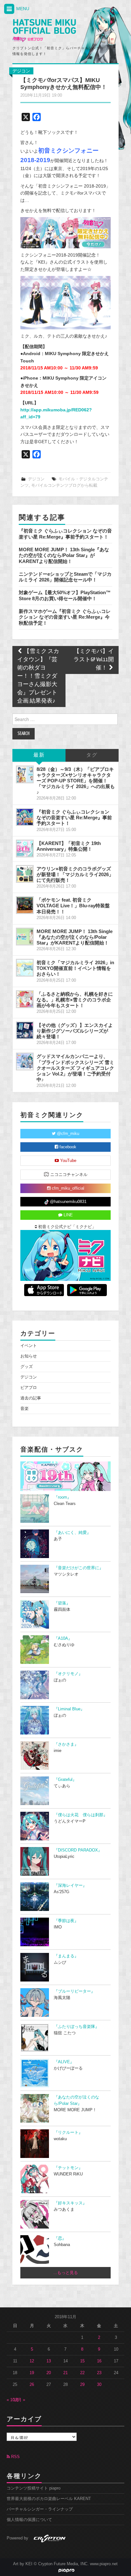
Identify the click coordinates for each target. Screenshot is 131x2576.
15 (82, 2361)
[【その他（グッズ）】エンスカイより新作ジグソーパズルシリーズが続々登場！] (25, 1030)
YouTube (68, 1161)
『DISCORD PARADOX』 (78, 1850)
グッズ (27, 1367)
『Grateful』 (65, 1780)
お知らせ (29, 1356)
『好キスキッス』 (70, 2203)
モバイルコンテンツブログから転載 (64, 485)
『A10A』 (63, 1638)
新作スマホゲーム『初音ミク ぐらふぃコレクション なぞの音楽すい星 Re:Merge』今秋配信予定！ (65, 617)
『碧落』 (62, 1603)
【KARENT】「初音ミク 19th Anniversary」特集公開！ (69, 846)
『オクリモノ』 (68, 1674)
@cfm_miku (67, 1134)
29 (82, 2385)
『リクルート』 (68, 2133)
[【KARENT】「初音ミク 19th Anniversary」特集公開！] (25, 848)
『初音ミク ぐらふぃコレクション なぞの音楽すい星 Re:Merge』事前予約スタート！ (65, 534)
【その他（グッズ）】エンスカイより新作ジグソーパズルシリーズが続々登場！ (75, 1031)
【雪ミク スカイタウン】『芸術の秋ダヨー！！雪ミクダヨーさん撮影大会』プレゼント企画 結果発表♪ (38, 676)
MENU (22, 9)
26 (32, 2385)
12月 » (19, 2400)
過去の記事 (31, 1398)
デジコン (21, 71)
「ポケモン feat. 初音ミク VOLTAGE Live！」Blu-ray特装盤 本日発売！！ (76, 906)
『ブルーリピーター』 (74, 1991)
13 (49, 2361)
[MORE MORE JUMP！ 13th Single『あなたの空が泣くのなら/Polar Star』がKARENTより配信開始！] (25, 937)
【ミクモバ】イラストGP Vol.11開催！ (94, 660)
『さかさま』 (66, 1744)
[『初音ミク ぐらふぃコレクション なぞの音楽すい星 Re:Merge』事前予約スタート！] (25, 817)
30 (99, 2385)
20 (49, 2373)
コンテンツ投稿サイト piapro (34, 2488)
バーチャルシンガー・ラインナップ (40, 2509)
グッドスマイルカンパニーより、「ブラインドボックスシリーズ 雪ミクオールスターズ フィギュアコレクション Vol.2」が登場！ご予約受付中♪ (75, 1068)
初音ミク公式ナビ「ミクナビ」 (66, 1227)
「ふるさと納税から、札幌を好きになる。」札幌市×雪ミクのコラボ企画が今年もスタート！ (75, 1000)
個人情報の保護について (29, 2520)
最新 (39, 755)
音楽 (24, 1409)
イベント (29, 1346)
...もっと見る (66, 2273)
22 (82, 2373)
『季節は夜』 (66, 1921)
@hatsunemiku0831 (68, 1202)
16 (99, 2361)
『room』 (62, 1497)
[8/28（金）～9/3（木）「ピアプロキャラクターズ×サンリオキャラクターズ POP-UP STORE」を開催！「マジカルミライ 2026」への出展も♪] (25, 774)
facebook (67, 1147)
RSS (15, 2457)
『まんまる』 (66, 1956)
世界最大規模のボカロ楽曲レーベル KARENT (49, 2499)
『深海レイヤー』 (70, 1886)
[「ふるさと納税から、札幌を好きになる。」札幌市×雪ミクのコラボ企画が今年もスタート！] (25, 999)
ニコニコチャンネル (68, 1175)
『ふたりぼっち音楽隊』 (76, 2027)
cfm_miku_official (67, 1188)
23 (99, 2373)
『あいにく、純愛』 (72, 1533)
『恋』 (60, 2238)
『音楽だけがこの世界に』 (79, 1568)
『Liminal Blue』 (69, 1709)
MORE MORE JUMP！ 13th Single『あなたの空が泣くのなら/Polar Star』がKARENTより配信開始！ (64, 555)
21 (65, 2373)
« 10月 (13, 2400)
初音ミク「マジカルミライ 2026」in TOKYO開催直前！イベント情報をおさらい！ (75, 968)
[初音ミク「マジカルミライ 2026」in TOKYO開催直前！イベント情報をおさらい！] (25, 968)
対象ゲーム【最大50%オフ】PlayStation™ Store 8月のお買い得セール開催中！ (65, 595)
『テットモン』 (68, 2168)
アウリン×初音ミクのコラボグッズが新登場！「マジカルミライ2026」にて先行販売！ (75, 874)
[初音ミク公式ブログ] (44, 31)
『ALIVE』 (64, 2062)
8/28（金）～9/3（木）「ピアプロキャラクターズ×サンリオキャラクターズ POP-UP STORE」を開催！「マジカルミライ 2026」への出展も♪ (76, 781)
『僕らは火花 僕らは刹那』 (81, 1815)
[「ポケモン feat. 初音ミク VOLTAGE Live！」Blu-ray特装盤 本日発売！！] (25, 905)
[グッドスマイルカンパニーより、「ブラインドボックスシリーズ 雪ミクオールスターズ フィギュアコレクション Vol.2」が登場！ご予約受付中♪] (25, 1061)
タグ (92, 755)
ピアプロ (29, 1388)
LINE (68, 1215)
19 (32, 2373)
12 (32, 2361)
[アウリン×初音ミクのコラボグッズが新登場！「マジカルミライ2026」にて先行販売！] (25, 874)
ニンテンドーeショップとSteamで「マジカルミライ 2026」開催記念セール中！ (65, 577)
